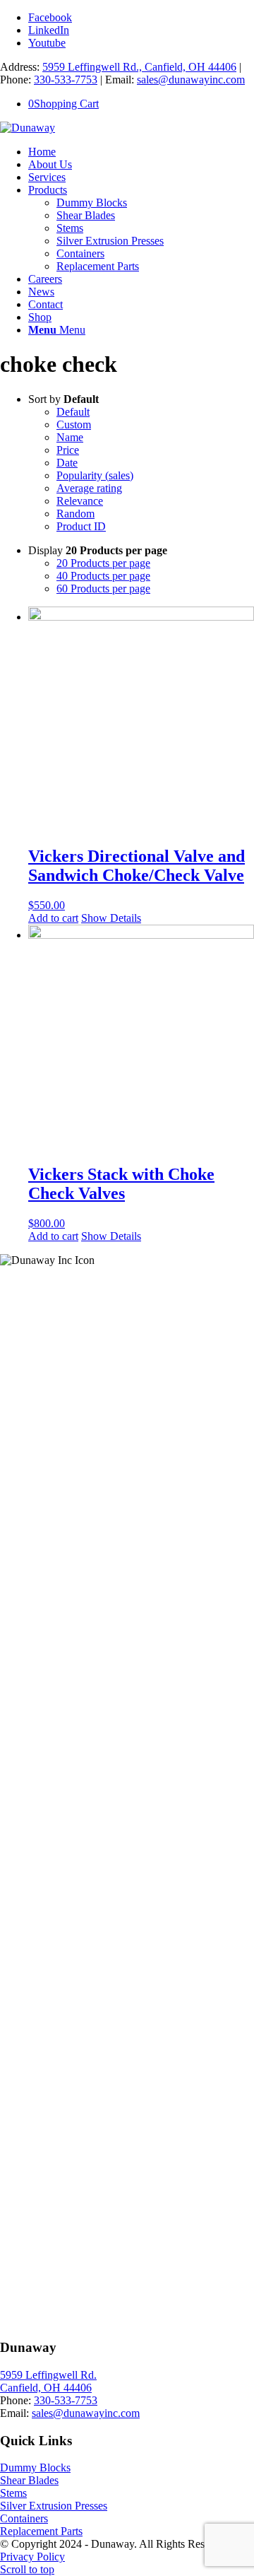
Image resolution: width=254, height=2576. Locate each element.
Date (67, 463)
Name (70, 437)
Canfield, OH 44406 (46, 2388)
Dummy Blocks (35, 2467)
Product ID (81, 526)
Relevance (80, 501)
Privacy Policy (32, 2557)
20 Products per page (103, 563)
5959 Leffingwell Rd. (48, 2375)
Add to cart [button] (53, 918)
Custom (74, 425)
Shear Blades (29, 2480)
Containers (24, 2518)
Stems (13, 2493)
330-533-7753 (66, 80)
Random (75, 514)
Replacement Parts (41, 2531)
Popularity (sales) (95, 475)
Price (68, 450)
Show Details (111, 918)
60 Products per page (103, 589)
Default (73, 412)
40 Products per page (103, 576)
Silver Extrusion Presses (54, 2506)
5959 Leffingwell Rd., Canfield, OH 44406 (139, 67)
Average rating (89, 488)
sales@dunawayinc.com (191, 80)
